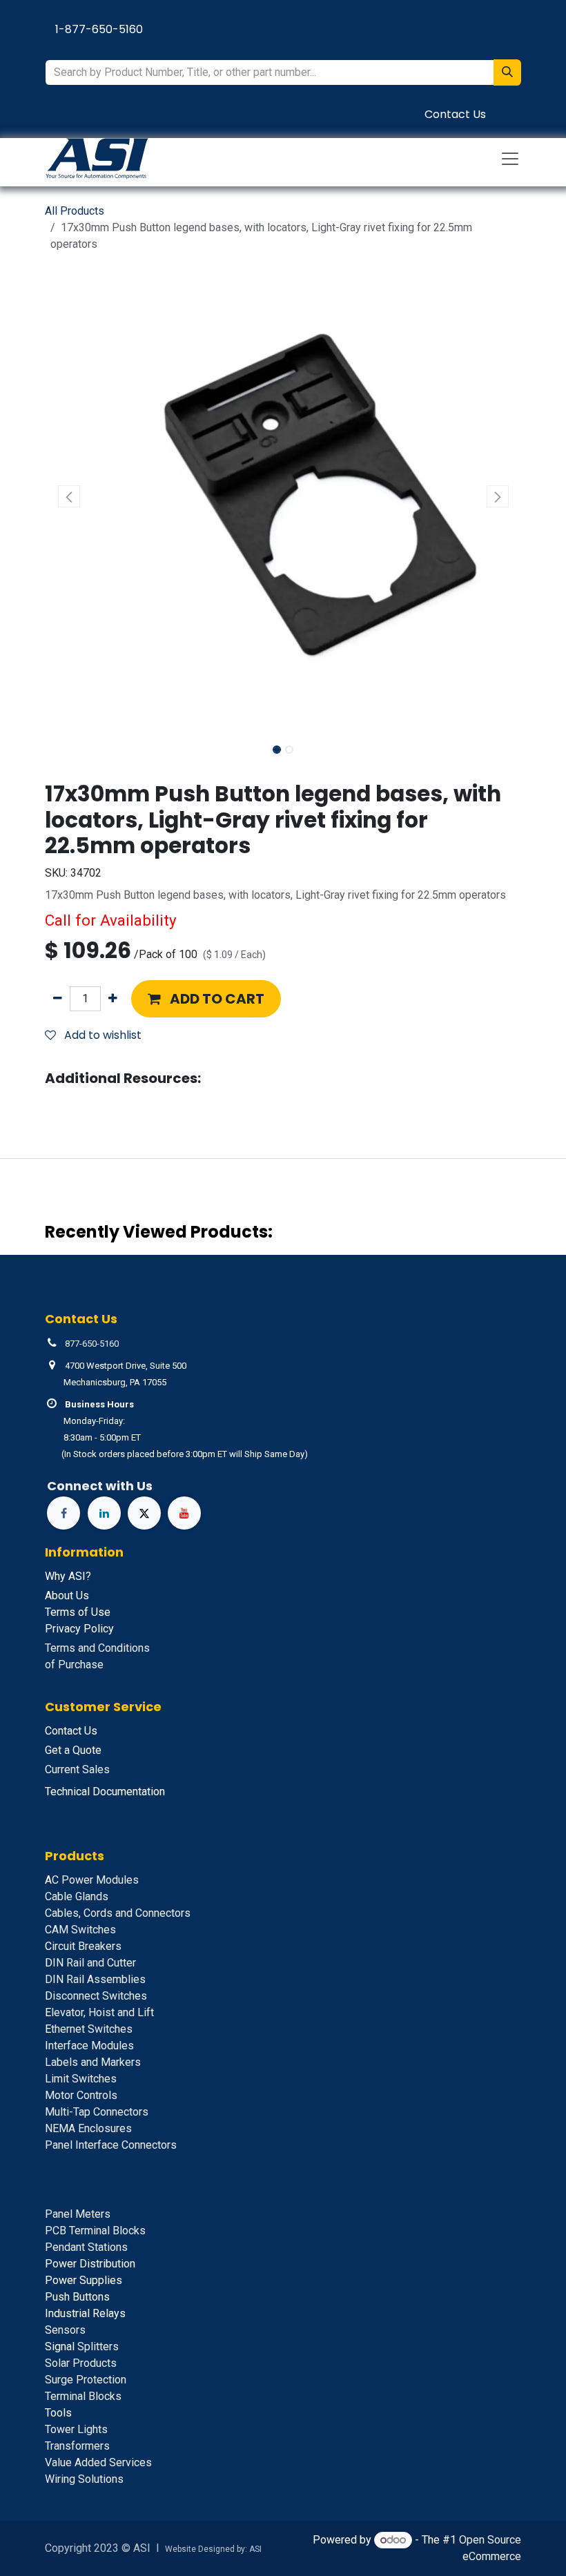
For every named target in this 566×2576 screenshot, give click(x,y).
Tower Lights (76, 2429)
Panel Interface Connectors (111, 2145)
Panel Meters (78, 2214)
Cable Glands (77, 1896)
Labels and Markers (93, 2062)
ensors (65, 2330)
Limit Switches (81, 2079)
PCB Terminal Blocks (95, 2231)
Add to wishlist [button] (101, 1035)
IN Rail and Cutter (90, 1963)
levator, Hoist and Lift (99, 2012)
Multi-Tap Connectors (97, 2112)
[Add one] (113, 999)
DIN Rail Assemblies (95, 1979)
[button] (69, 496)
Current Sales (77, 1769)
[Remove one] (58, 999)
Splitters (82, 2346)
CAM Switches (80, 1930)
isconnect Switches (96, 1996)
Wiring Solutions (84, 2479)
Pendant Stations (86, 2247)
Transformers (77, 2446)
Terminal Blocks (83, 2396)
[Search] (507, 72)
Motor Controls (81, 2095)
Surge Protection (86, 2380)
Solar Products (81, 2363)
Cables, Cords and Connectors (118, 1913)
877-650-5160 (92, 1344)
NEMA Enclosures (88, 2128)
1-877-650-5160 (99, 29)
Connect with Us (100, 1486)
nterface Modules (89, 2046)
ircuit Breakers (83, 1946)
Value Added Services (98, 2462)
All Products (75, 211)
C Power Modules (92, 1880)
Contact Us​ (455, 114)
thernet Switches (89, 2029)
